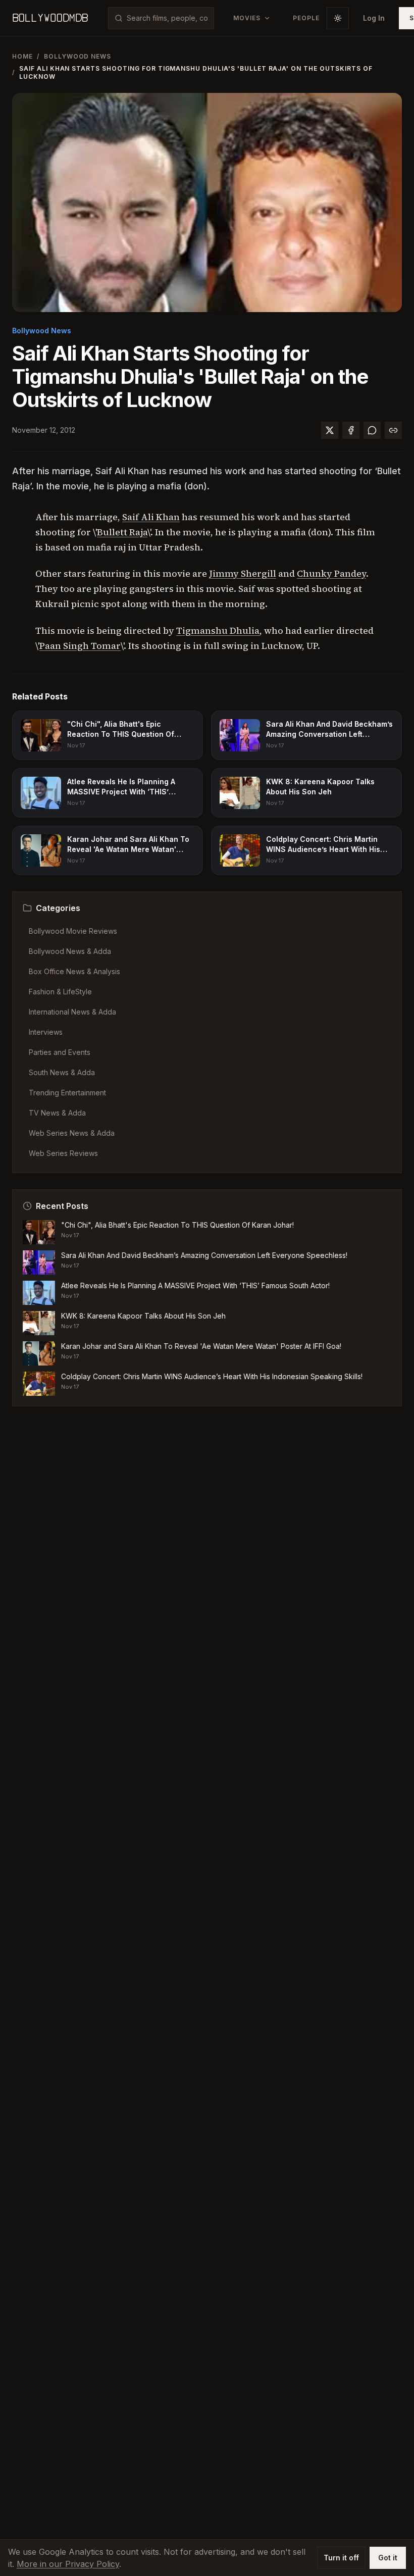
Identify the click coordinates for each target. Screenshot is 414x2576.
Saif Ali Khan (151, 517)
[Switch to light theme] (338, 18)
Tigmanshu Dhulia (218, 630)
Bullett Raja (122, 532)
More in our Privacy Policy (68, 2564)
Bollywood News (77, 56)
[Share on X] (330, 430)
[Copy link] (393, 430)
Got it (388, 2558)
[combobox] (167, 18)
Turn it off (341, 2558)
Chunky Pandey (331, 573)
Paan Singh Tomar (80, 646)
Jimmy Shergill (243, 573)
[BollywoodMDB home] (50, 18)
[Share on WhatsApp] (372, 430)
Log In (374, 18)
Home (22, 56)
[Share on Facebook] (351, 430)
